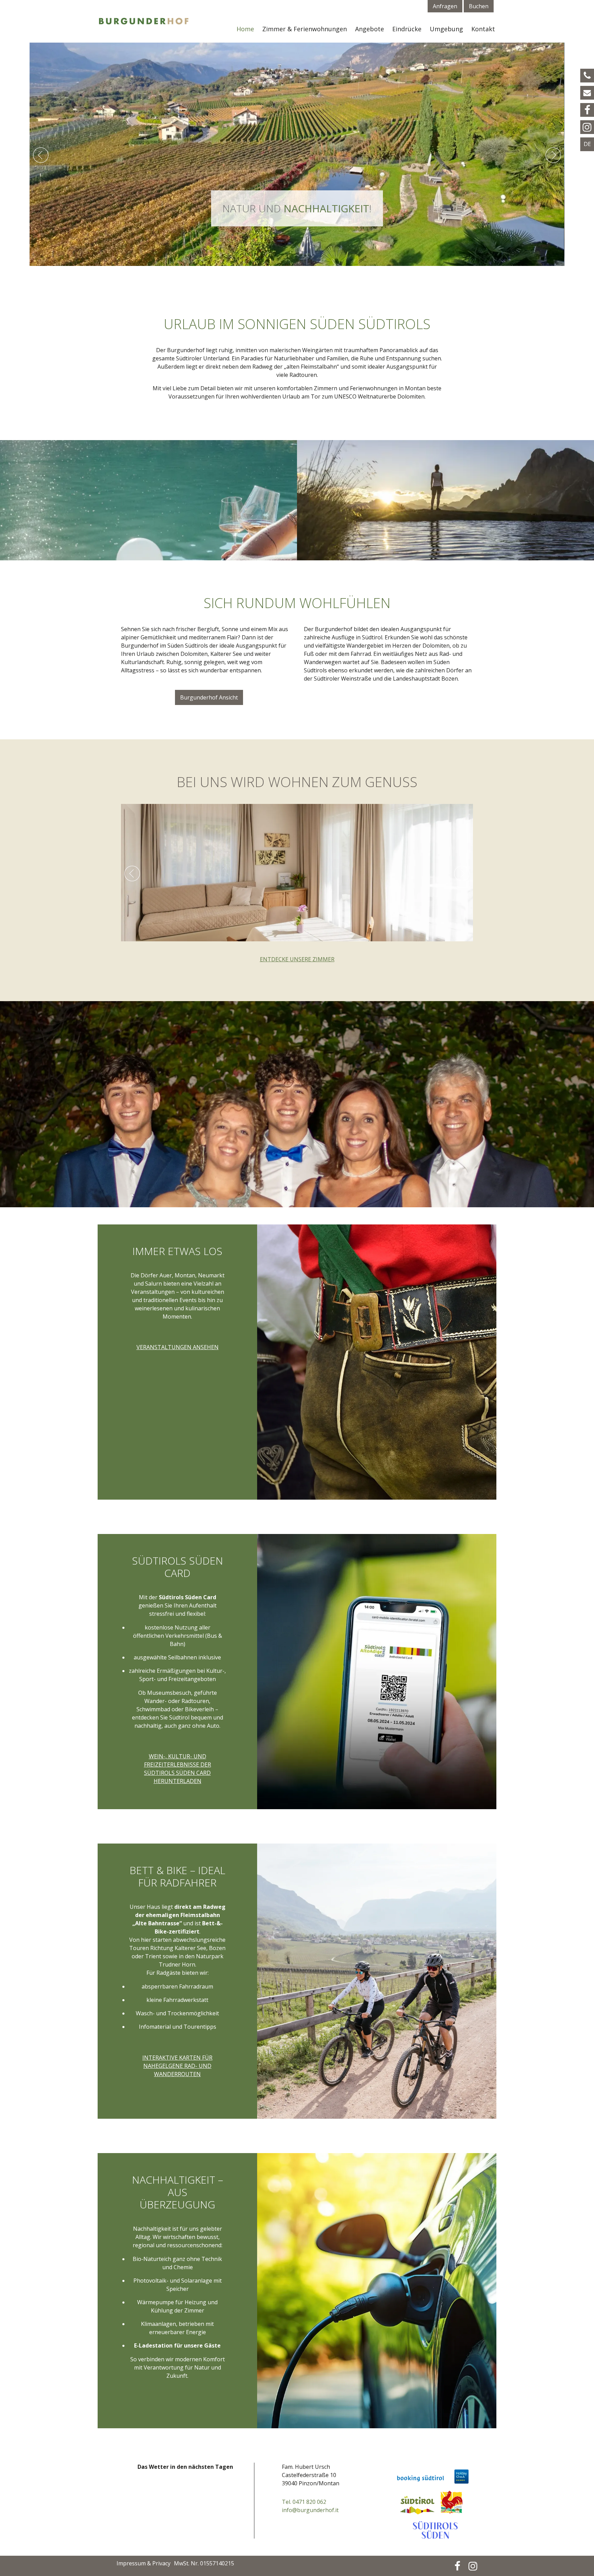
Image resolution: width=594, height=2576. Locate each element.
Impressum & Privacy (144, 2563)
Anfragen (445, 6)
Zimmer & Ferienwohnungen (305, 29)
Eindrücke (407, 29)
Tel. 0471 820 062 (304, 2502)
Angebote (370, 29)
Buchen (479, 6)
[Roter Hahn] (455, 2499)
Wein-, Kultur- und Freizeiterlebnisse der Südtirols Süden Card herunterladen (178, 1769)
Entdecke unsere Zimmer (297, 959)
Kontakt (483, 29)
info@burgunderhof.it (310, 2510)
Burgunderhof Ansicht (209, 697)
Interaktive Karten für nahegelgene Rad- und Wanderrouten (177, 2066)
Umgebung (446, 29)
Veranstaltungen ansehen (178, 1347)
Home (245, 29)
